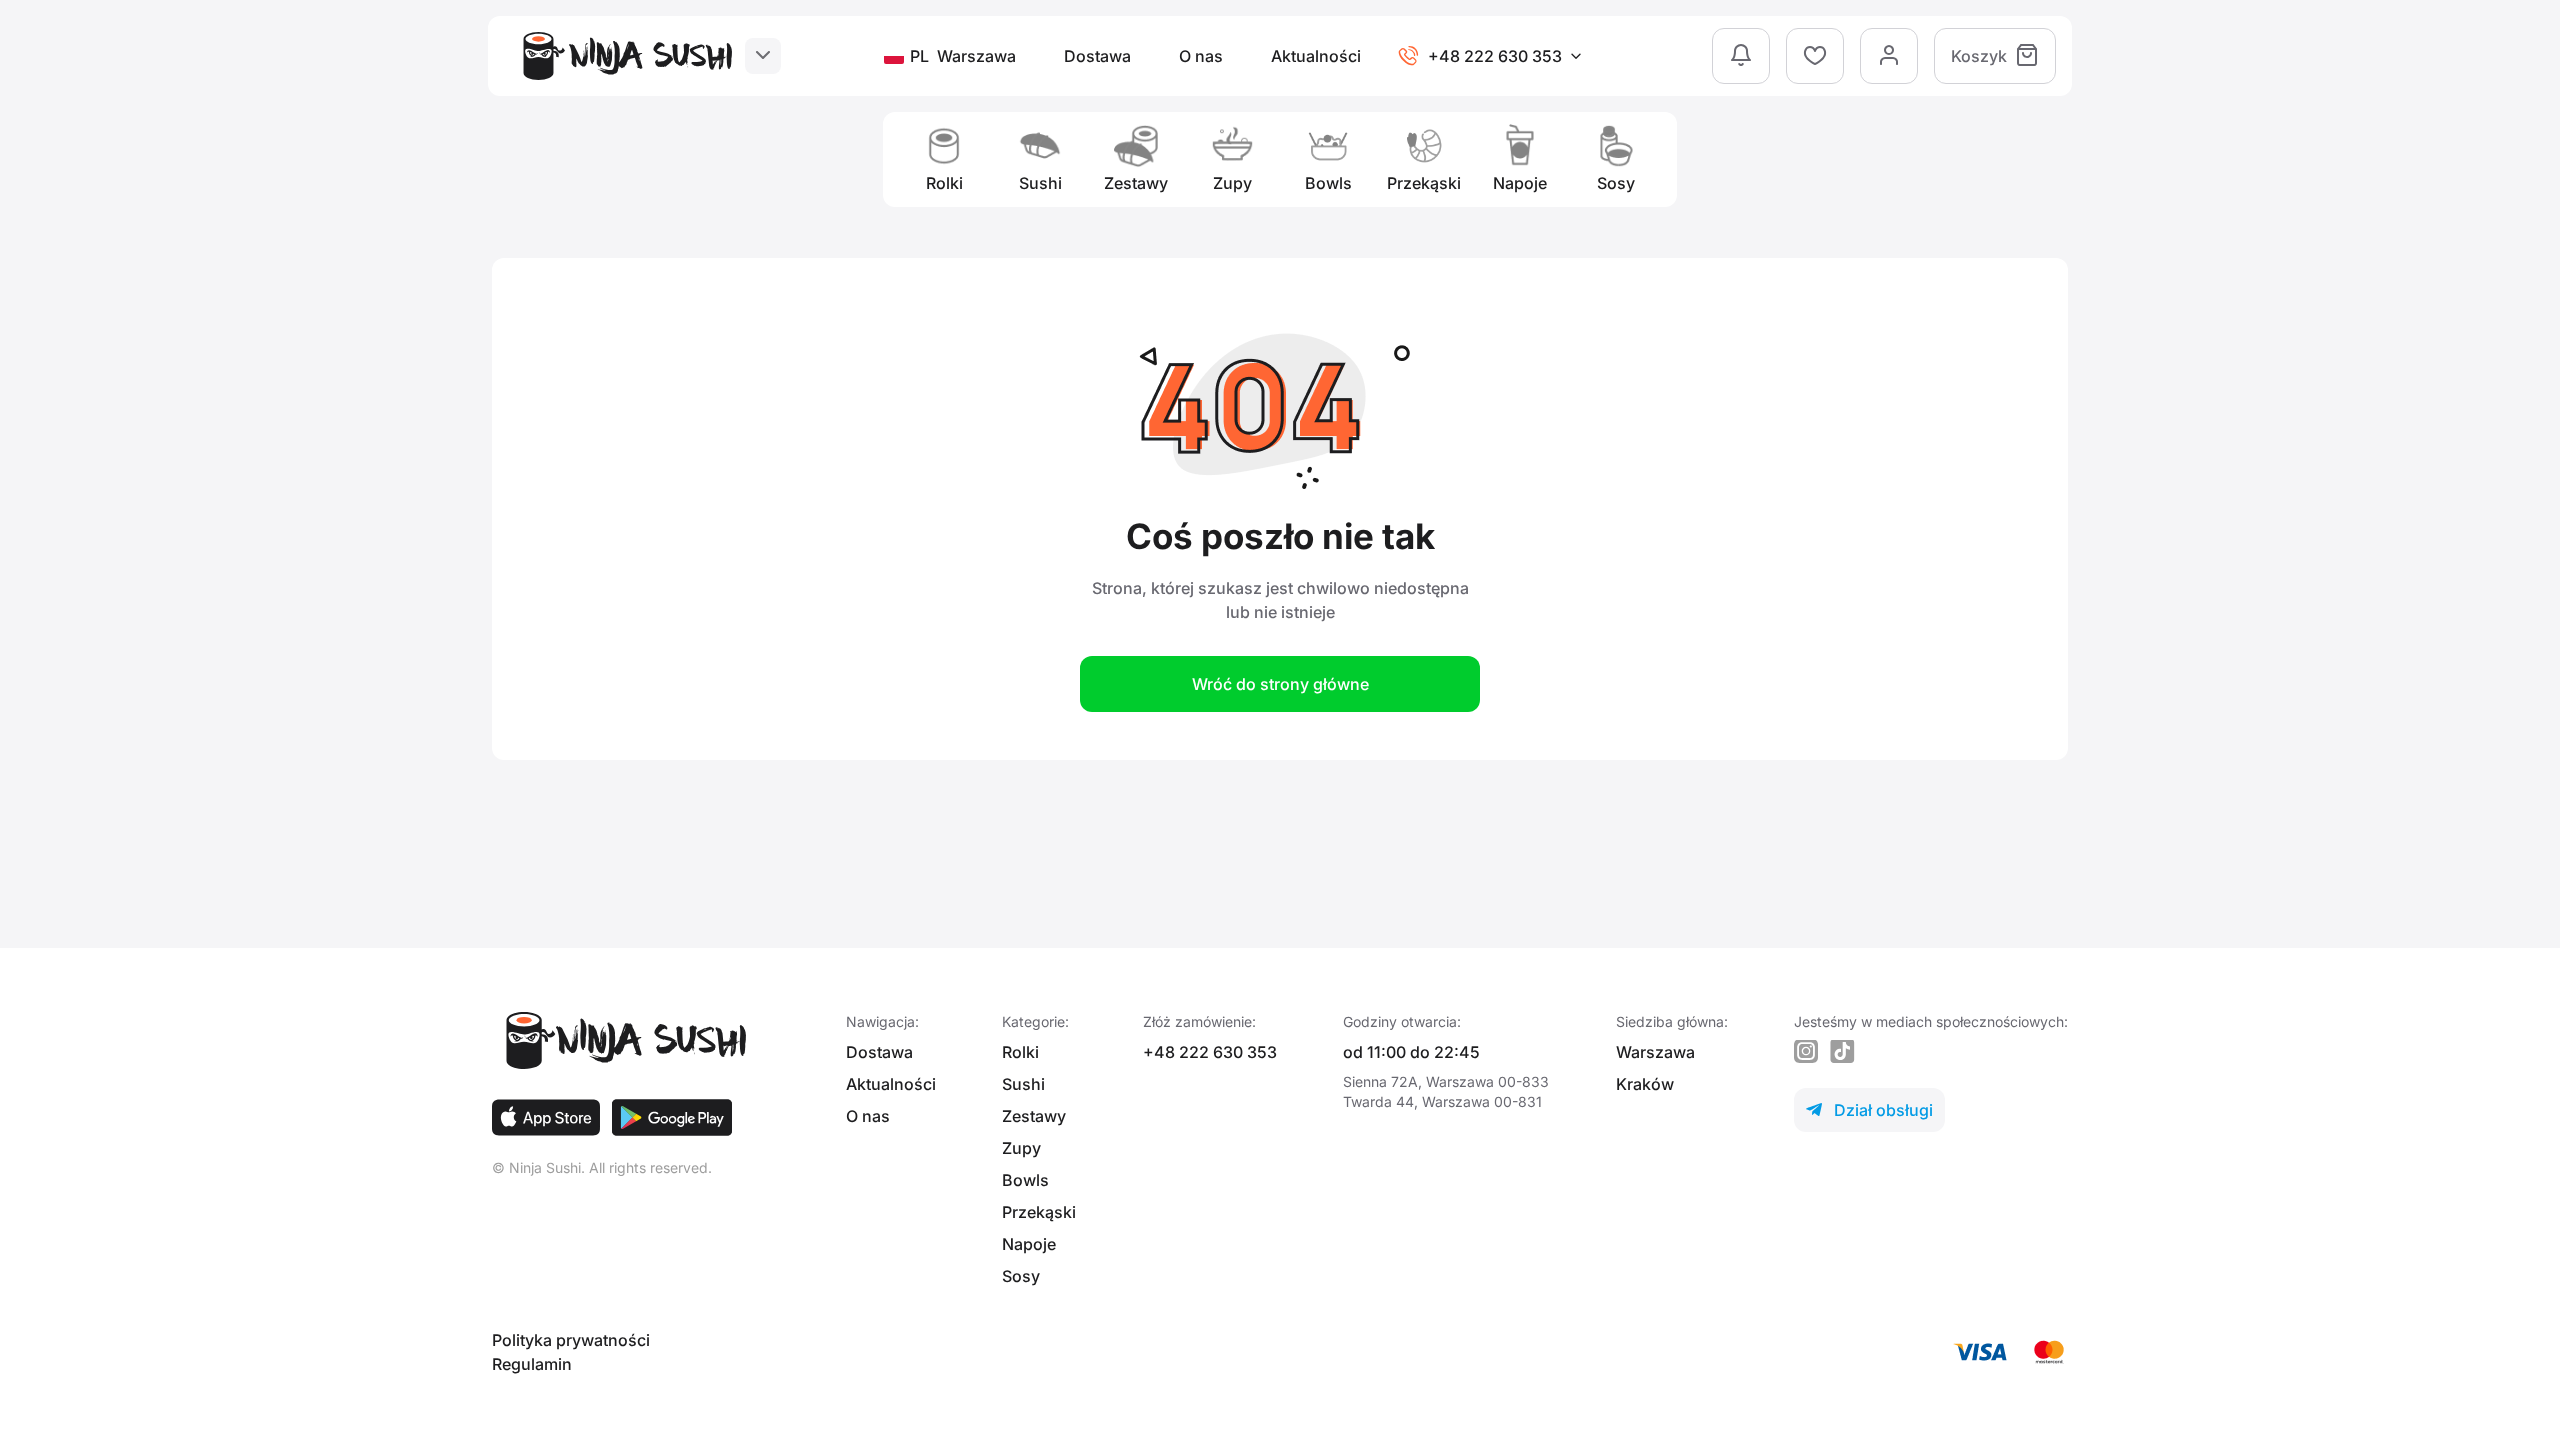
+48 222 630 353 (1210, 1052)
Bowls (1025, 1180)
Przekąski (1039, 1212)
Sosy (1021, 1276)
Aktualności (1316, 56)
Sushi (1023, 1084)
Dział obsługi (1869, 1110)
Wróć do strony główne (1280, 684)
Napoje (1029, 1244)
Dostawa (1097, 56)
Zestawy (1034, 1116)
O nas (1201, 56)
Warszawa (1655, 1052)
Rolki (1020, 1052)
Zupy (1021, 1148)
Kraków (1645, 1084)
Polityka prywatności (571, 1340)
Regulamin (532, 1364)
